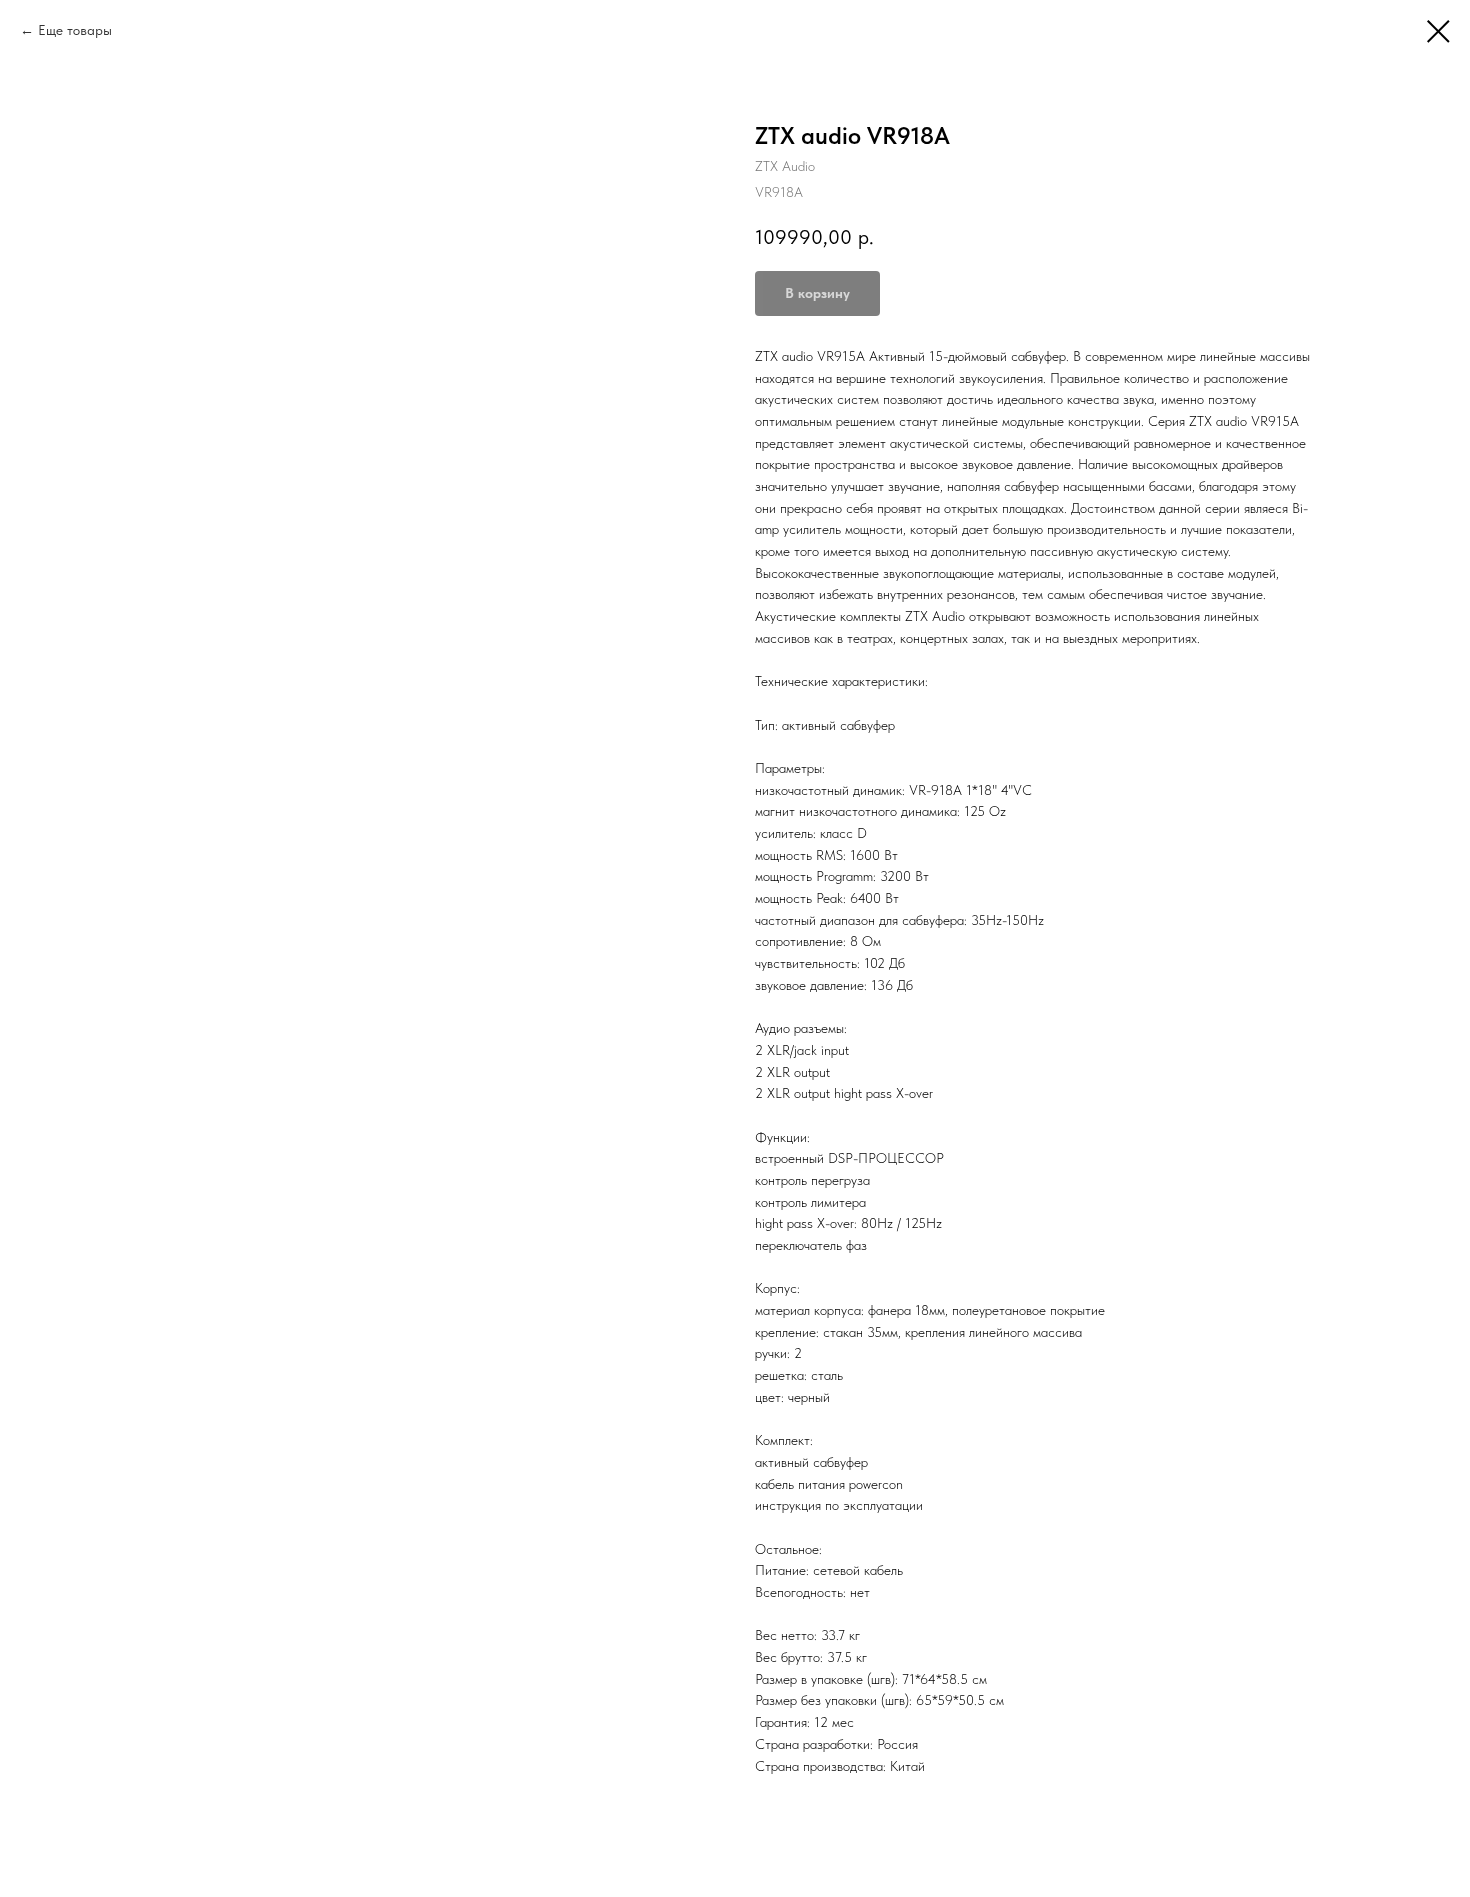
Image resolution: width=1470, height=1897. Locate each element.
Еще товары (75, 30)
